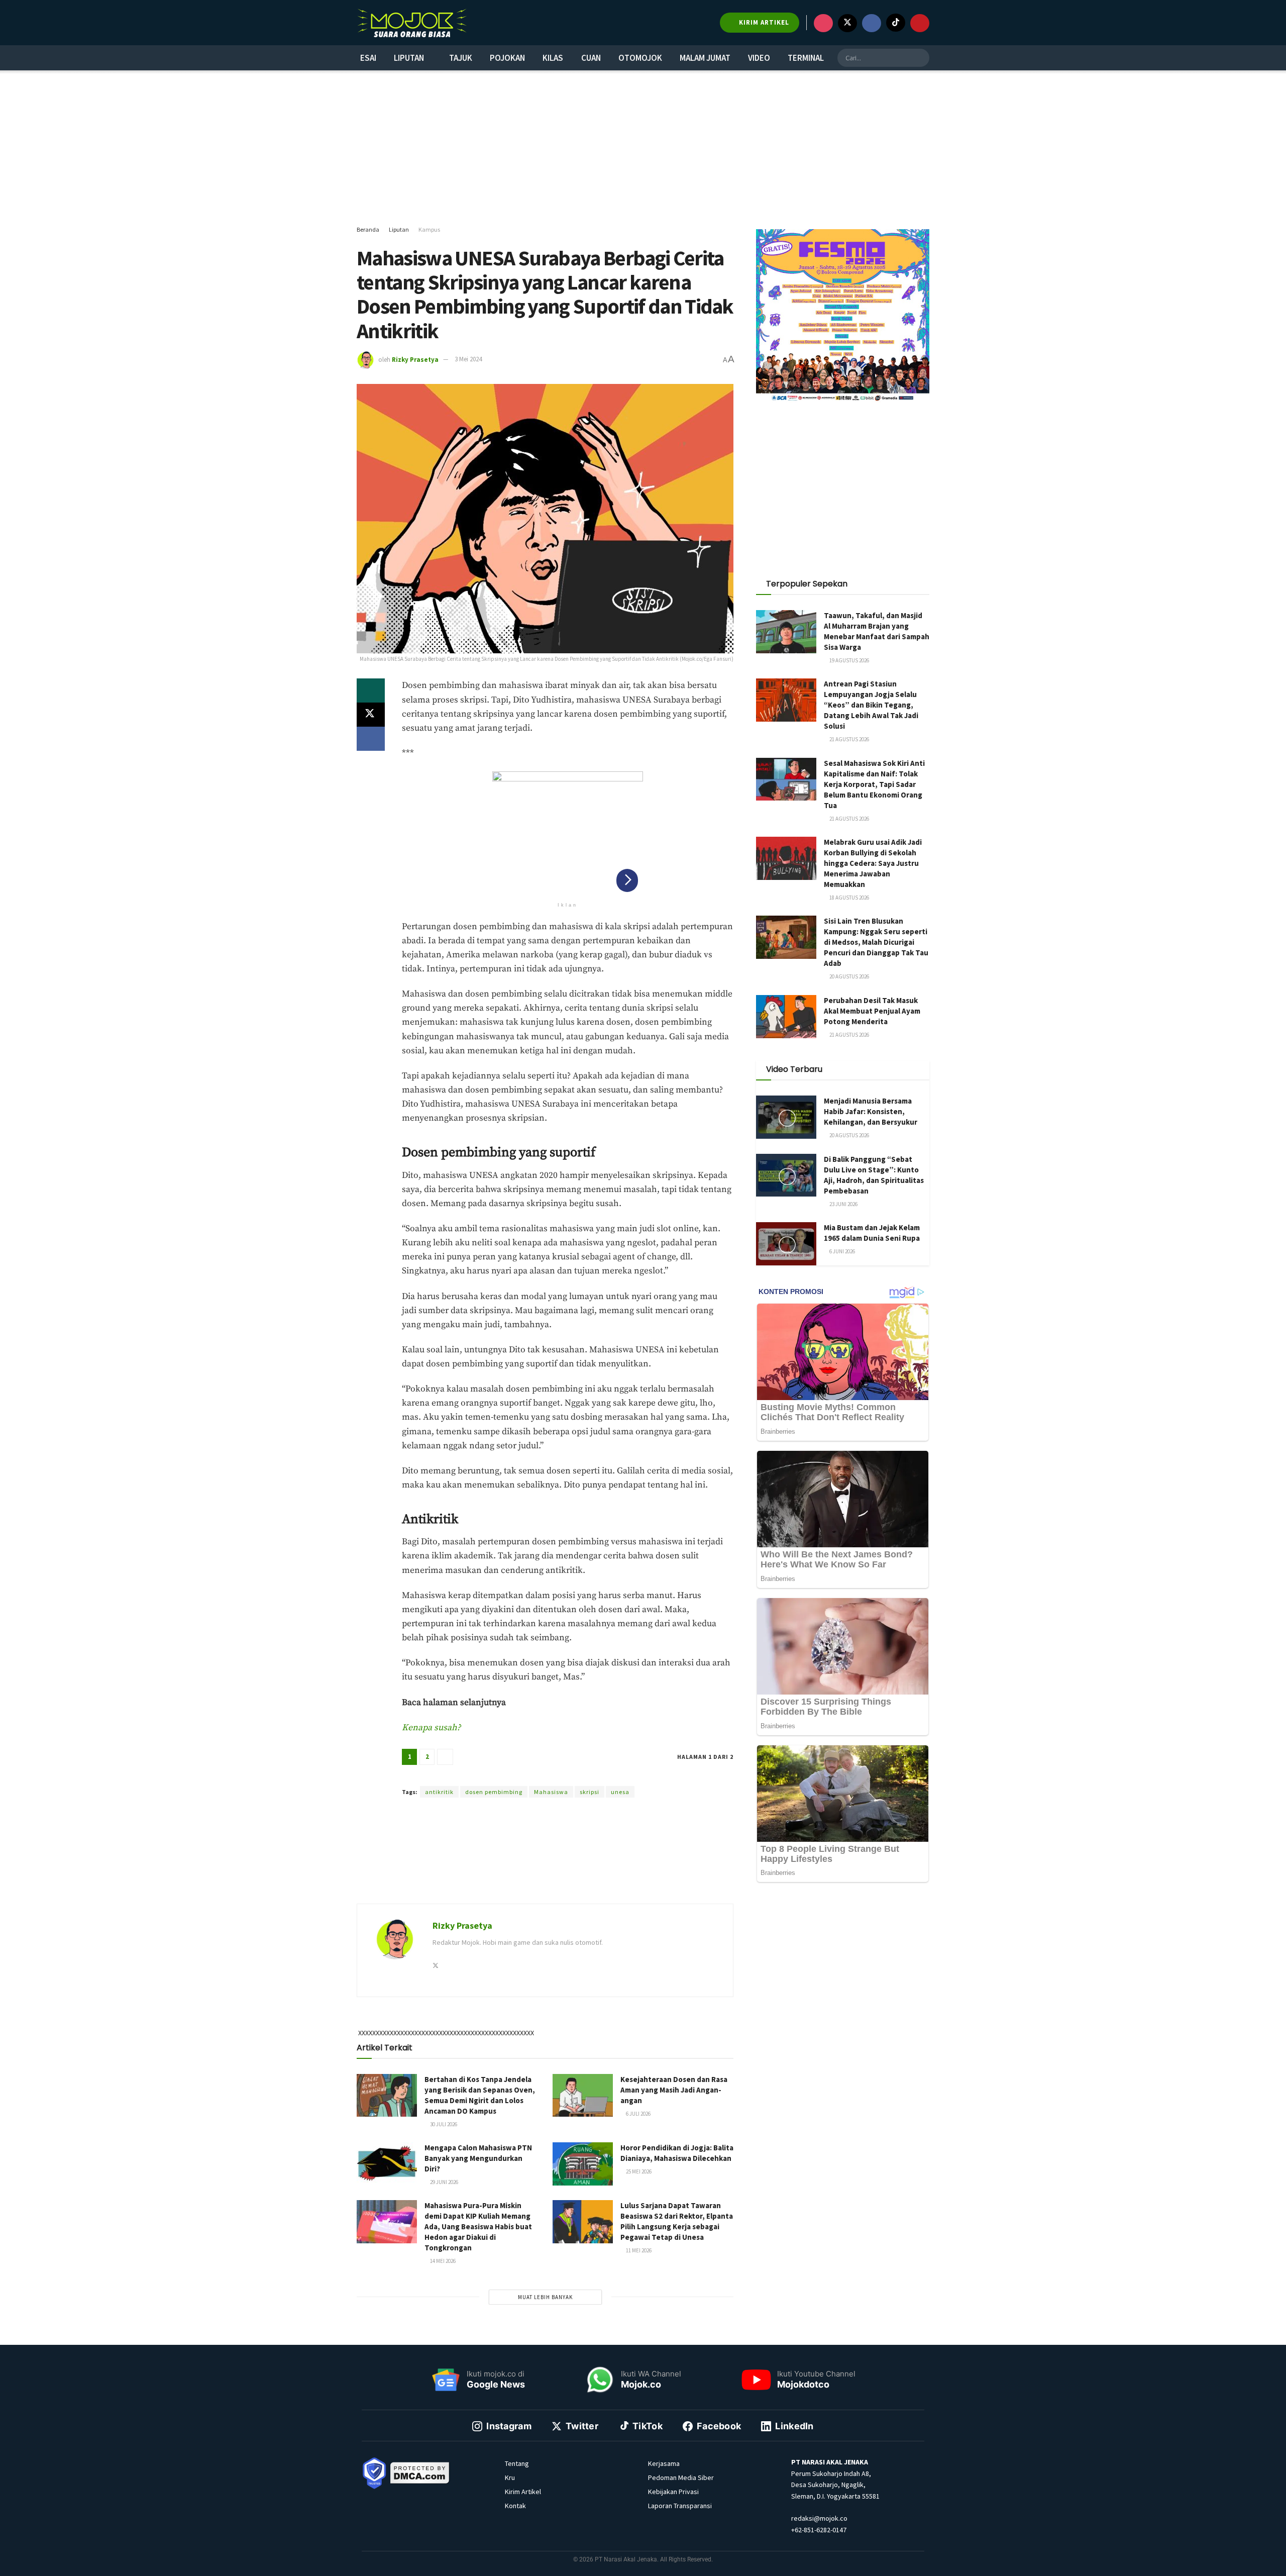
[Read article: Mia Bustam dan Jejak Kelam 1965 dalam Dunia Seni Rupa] (786, 1244)
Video (759, 58)
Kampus (429, 229)
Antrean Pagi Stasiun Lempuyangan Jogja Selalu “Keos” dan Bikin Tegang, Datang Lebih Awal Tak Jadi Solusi (871, 705)
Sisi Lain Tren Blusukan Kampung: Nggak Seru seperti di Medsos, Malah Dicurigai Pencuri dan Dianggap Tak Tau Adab (876, 942)
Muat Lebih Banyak (545, 2297)
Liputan (409, 58)
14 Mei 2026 (442, 2261)
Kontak (515, 2506)
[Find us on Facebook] (872, 23)
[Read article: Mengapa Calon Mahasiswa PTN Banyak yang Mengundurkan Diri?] (387, 2164)
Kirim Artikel (523, 2492)
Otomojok (640, 58)
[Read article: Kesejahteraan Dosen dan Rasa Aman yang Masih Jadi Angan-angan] (583, 2096)
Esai (368, 58)
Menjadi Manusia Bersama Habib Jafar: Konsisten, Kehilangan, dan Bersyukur (871, 1111)
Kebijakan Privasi (673, 2492)
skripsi (590, 1792)
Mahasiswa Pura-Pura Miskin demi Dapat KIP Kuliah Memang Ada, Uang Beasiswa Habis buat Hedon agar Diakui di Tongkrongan (478, 2226)
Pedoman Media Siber (681, 2478)
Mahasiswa (551, 1792)
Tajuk (461, 58)
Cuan (591, 58)
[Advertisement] (643, 148)
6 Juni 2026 (842, 1251)
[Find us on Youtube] (920, 23)
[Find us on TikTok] (896, 23)
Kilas (553, 58)
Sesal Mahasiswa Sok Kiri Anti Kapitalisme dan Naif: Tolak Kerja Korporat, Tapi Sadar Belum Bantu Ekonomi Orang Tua (874, 784)
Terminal (806, 58)
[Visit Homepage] (412, 23)
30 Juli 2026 (443, 2124)
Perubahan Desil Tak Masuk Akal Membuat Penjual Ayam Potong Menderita (872, 1011)
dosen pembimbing (494, 1792)
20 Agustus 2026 (849, 976)
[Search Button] (920, 58)
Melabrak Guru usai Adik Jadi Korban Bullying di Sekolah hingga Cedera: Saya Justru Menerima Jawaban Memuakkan (873, 863)
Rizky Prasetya (415, 359)
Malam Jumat (705, 58)
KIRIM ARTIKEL (763, 22)
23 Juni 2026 (843, 1204)
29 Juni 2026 (444, 2182)
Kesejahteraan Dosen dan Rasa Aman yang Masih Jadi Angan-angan (674, 2090)
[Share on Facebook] (371, 739)
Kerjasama (664, 2463)
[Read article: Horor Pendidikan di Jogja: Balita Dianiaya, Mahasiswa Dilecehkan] (583, 2164)
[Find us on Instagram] (823, 23)
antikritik (439, 1792)
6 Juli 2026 (638, 2114)
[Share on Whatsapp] (371, 690)
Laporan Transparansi (680, 2506)
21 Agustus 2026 (849, 739)
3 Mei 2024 (468, 359)
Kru (510, 2478)
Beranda (368, 229)
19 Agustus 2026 (849, 660)
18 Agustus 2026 (849, 898)
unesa (620, 1792)
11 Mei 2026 (638, 2250)
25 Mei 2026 (638, 2171)
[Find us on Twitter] (847, 23)
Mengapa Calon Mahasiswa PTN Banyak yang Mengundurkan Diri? (478, 2158)
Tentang (517, 2463)
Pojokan (507, 58)
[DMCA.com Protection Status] (420, 2472)
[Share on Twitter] (371, 715)
